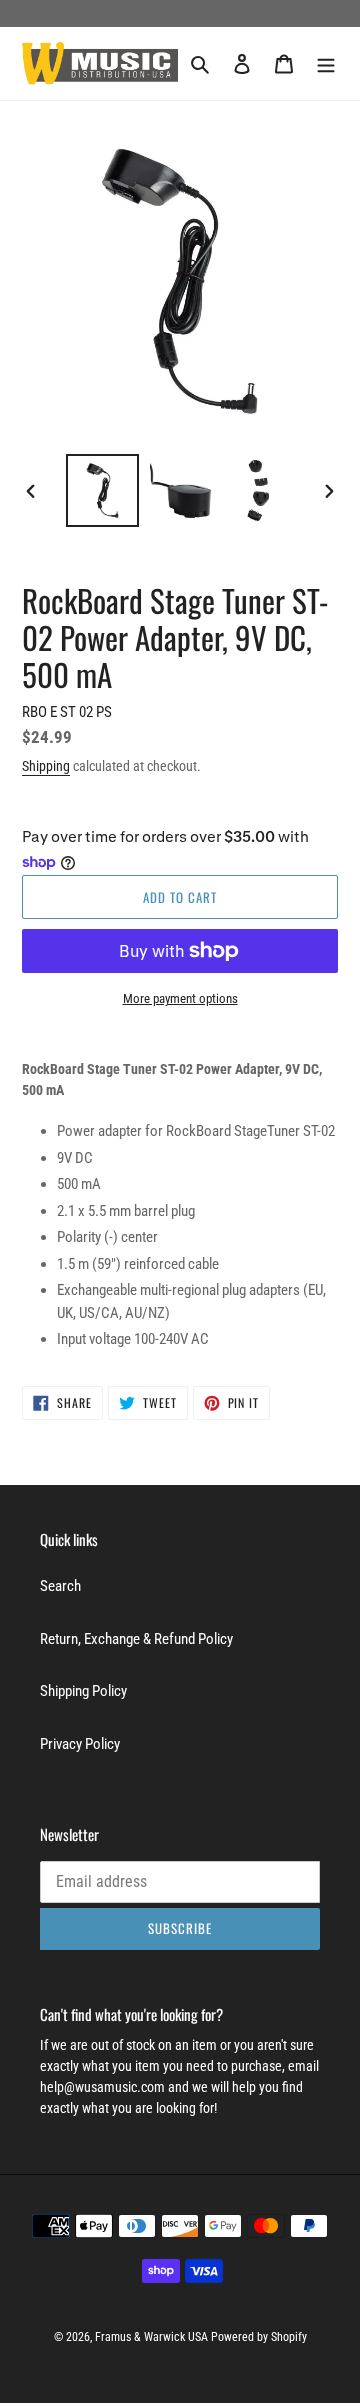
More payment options (180, 998)
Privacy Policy (80, 1744)
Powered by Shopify (259, 2337)
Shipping (46, 766)
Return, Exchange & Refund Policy (136, 1639)
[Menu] (326, 63)
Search (60, 1586)
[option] (102, 490)
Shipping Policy (83, 1691)
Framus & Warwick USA (151, 2337)
